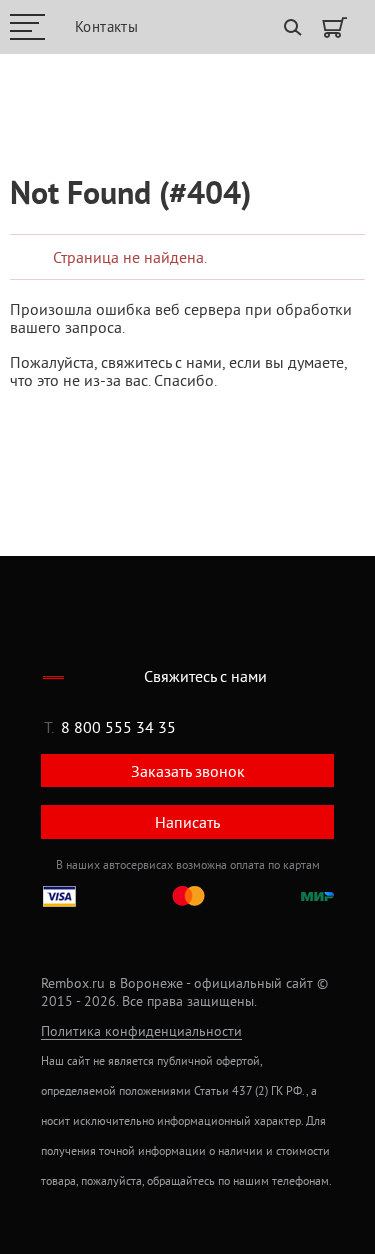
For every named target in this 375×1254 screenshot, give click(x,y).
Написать (187, 822)
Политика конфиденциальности (141, 1031)
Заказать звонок (188, 771)
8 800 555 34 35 (118, 727)
